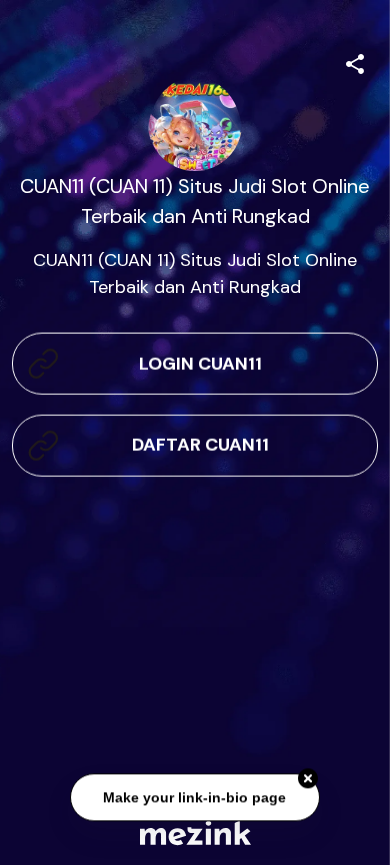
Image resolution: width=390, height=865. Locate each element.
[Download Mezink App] (195, 832)
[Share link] (355, 61)
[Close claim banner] (308, 780)
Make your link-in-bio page (195, 798)
